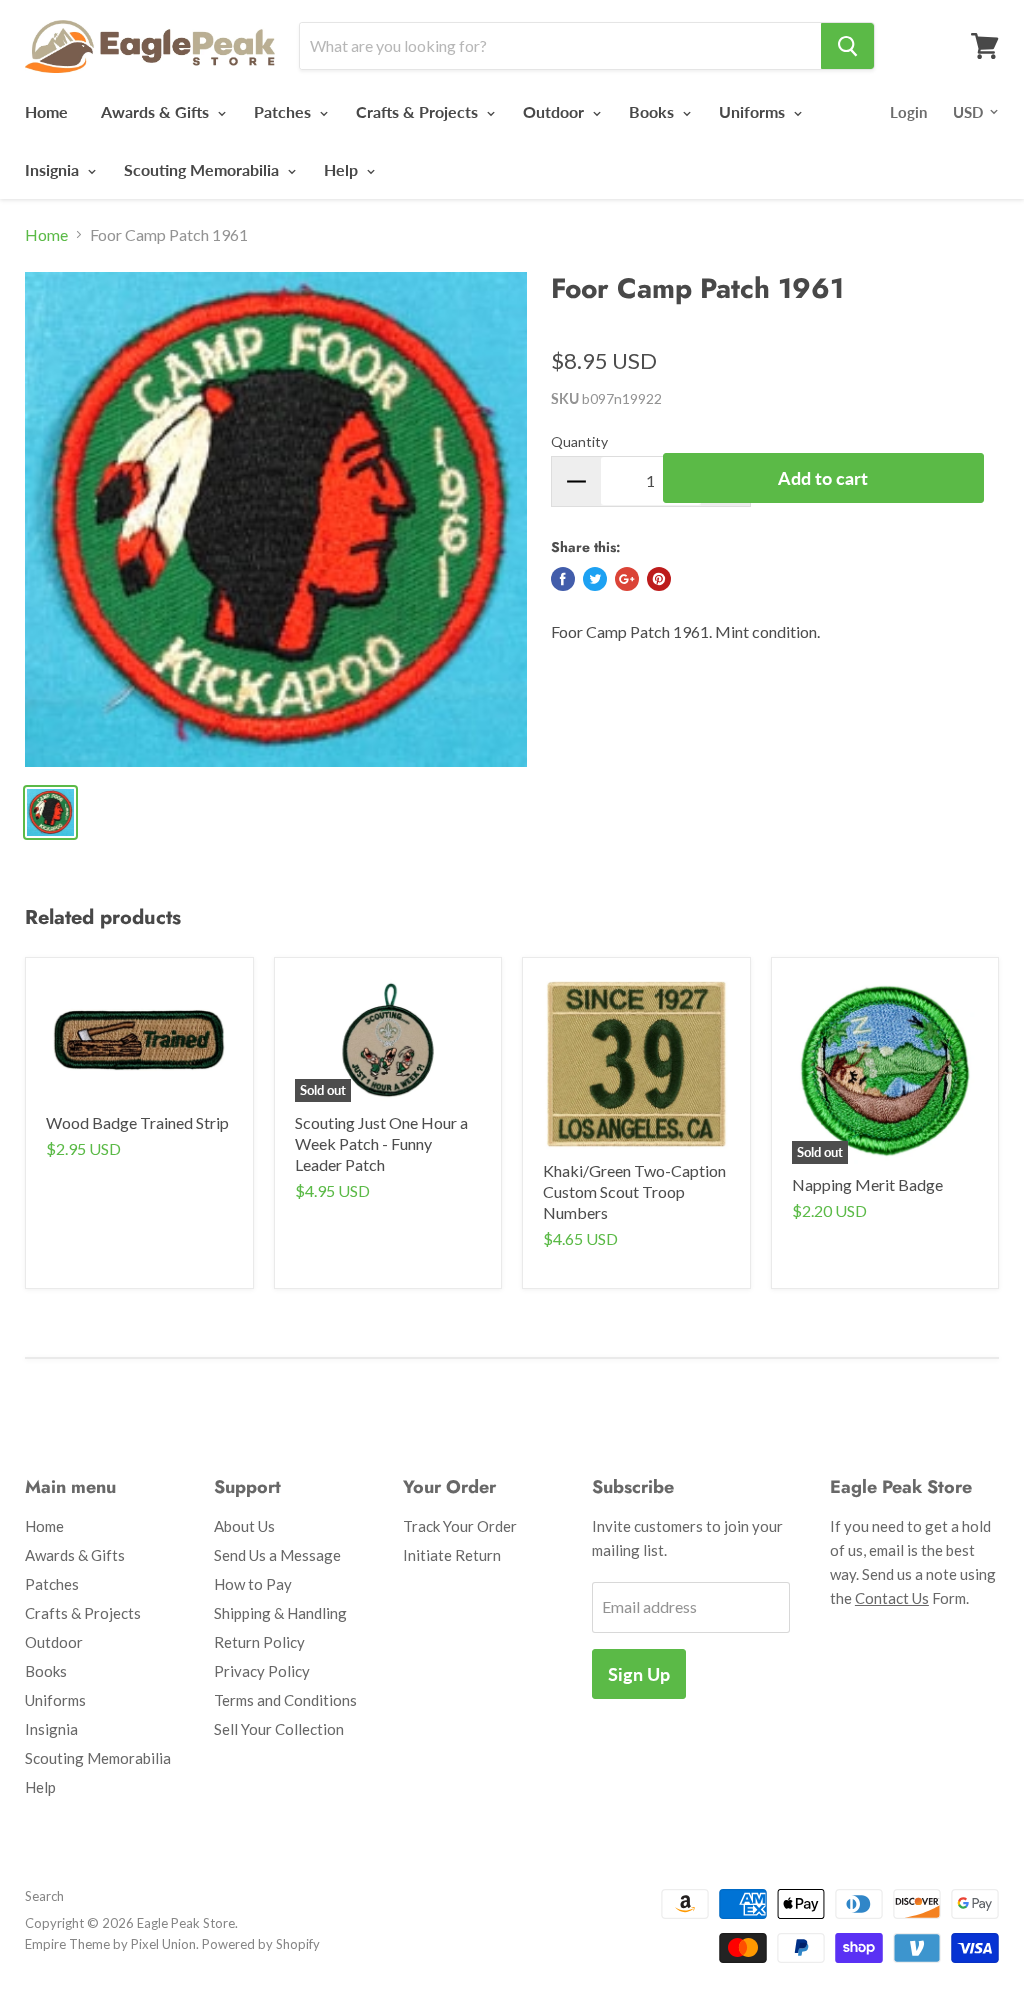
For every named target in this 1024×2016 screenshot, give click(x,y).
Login (908, 112)
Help (343, 169)
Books (653, 111)
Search (44, 1896)
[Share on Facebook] (563, 579)
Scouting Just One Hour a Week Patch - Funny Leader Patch (381, 1143)
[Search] (847, 46)
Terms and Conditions (285, 1700)
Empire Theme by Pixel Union (110, 1944)
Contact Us (892, 1598)
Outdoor (555, 111)
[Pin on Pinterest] (659, 579)
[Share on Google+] (627, 579)
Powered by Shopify (261, 1944)
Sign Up (639, 1674)
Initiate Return (452, 1555)
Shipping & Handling (280, 1613)
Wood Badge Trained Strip (137, 1122)
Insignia (54, 169)
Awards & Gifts (157, 111)
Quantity (579, 441)
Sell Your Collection (279, 1729)
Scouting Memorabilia (203, 169)
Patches (284, 111)
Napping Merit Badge (867, 1184)
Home (46, 111)
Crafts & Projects (419, 111)
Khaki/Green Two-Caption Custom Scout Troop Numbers (634, 1191)
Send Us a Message (277, 1555)
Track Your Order (460, 1526)
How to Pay (253, 1584)
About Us (244, 1526)
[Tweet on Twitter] (595, 579)
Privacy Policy (262, 1671)
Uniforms (754, 111)
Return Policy (259, 1642)
